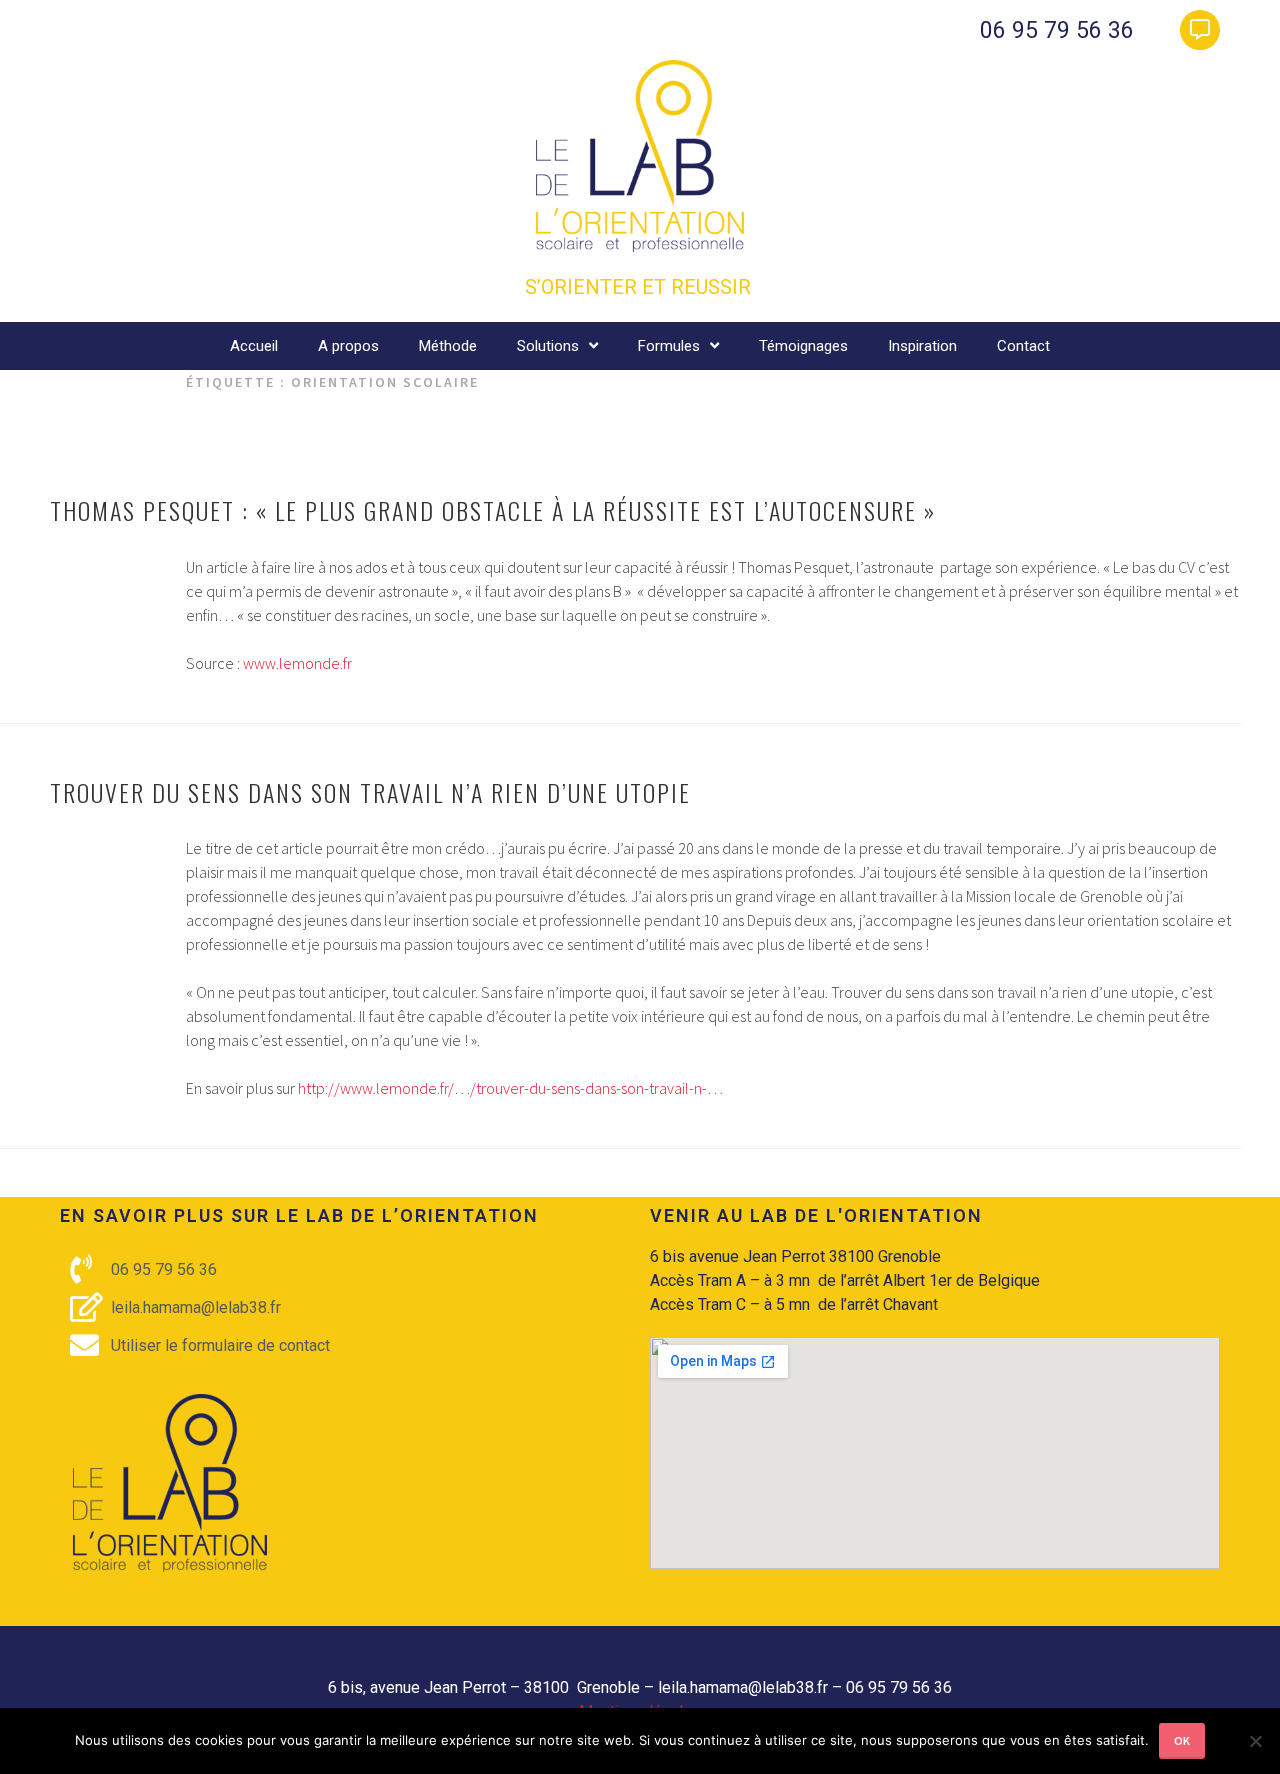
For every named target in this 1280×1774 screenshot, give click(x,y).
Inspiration (922, 346)
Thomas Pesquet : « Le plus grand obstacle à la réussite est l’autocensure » (493, 510)
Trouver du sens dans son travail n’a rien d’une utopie (370, 792)
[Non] (1255, 1741)
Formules (669, 346)
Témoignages (803, 346)
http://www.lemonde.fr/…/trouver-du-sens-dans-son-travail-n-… (510, 1088)
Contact (1023, 346)
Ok (1182, 1740)
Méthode (448, 346)
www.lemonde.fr (297, 663)
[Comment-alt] (1200, 30)
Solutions (548, 346)
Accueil (254, 346)
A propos (348, 346)
